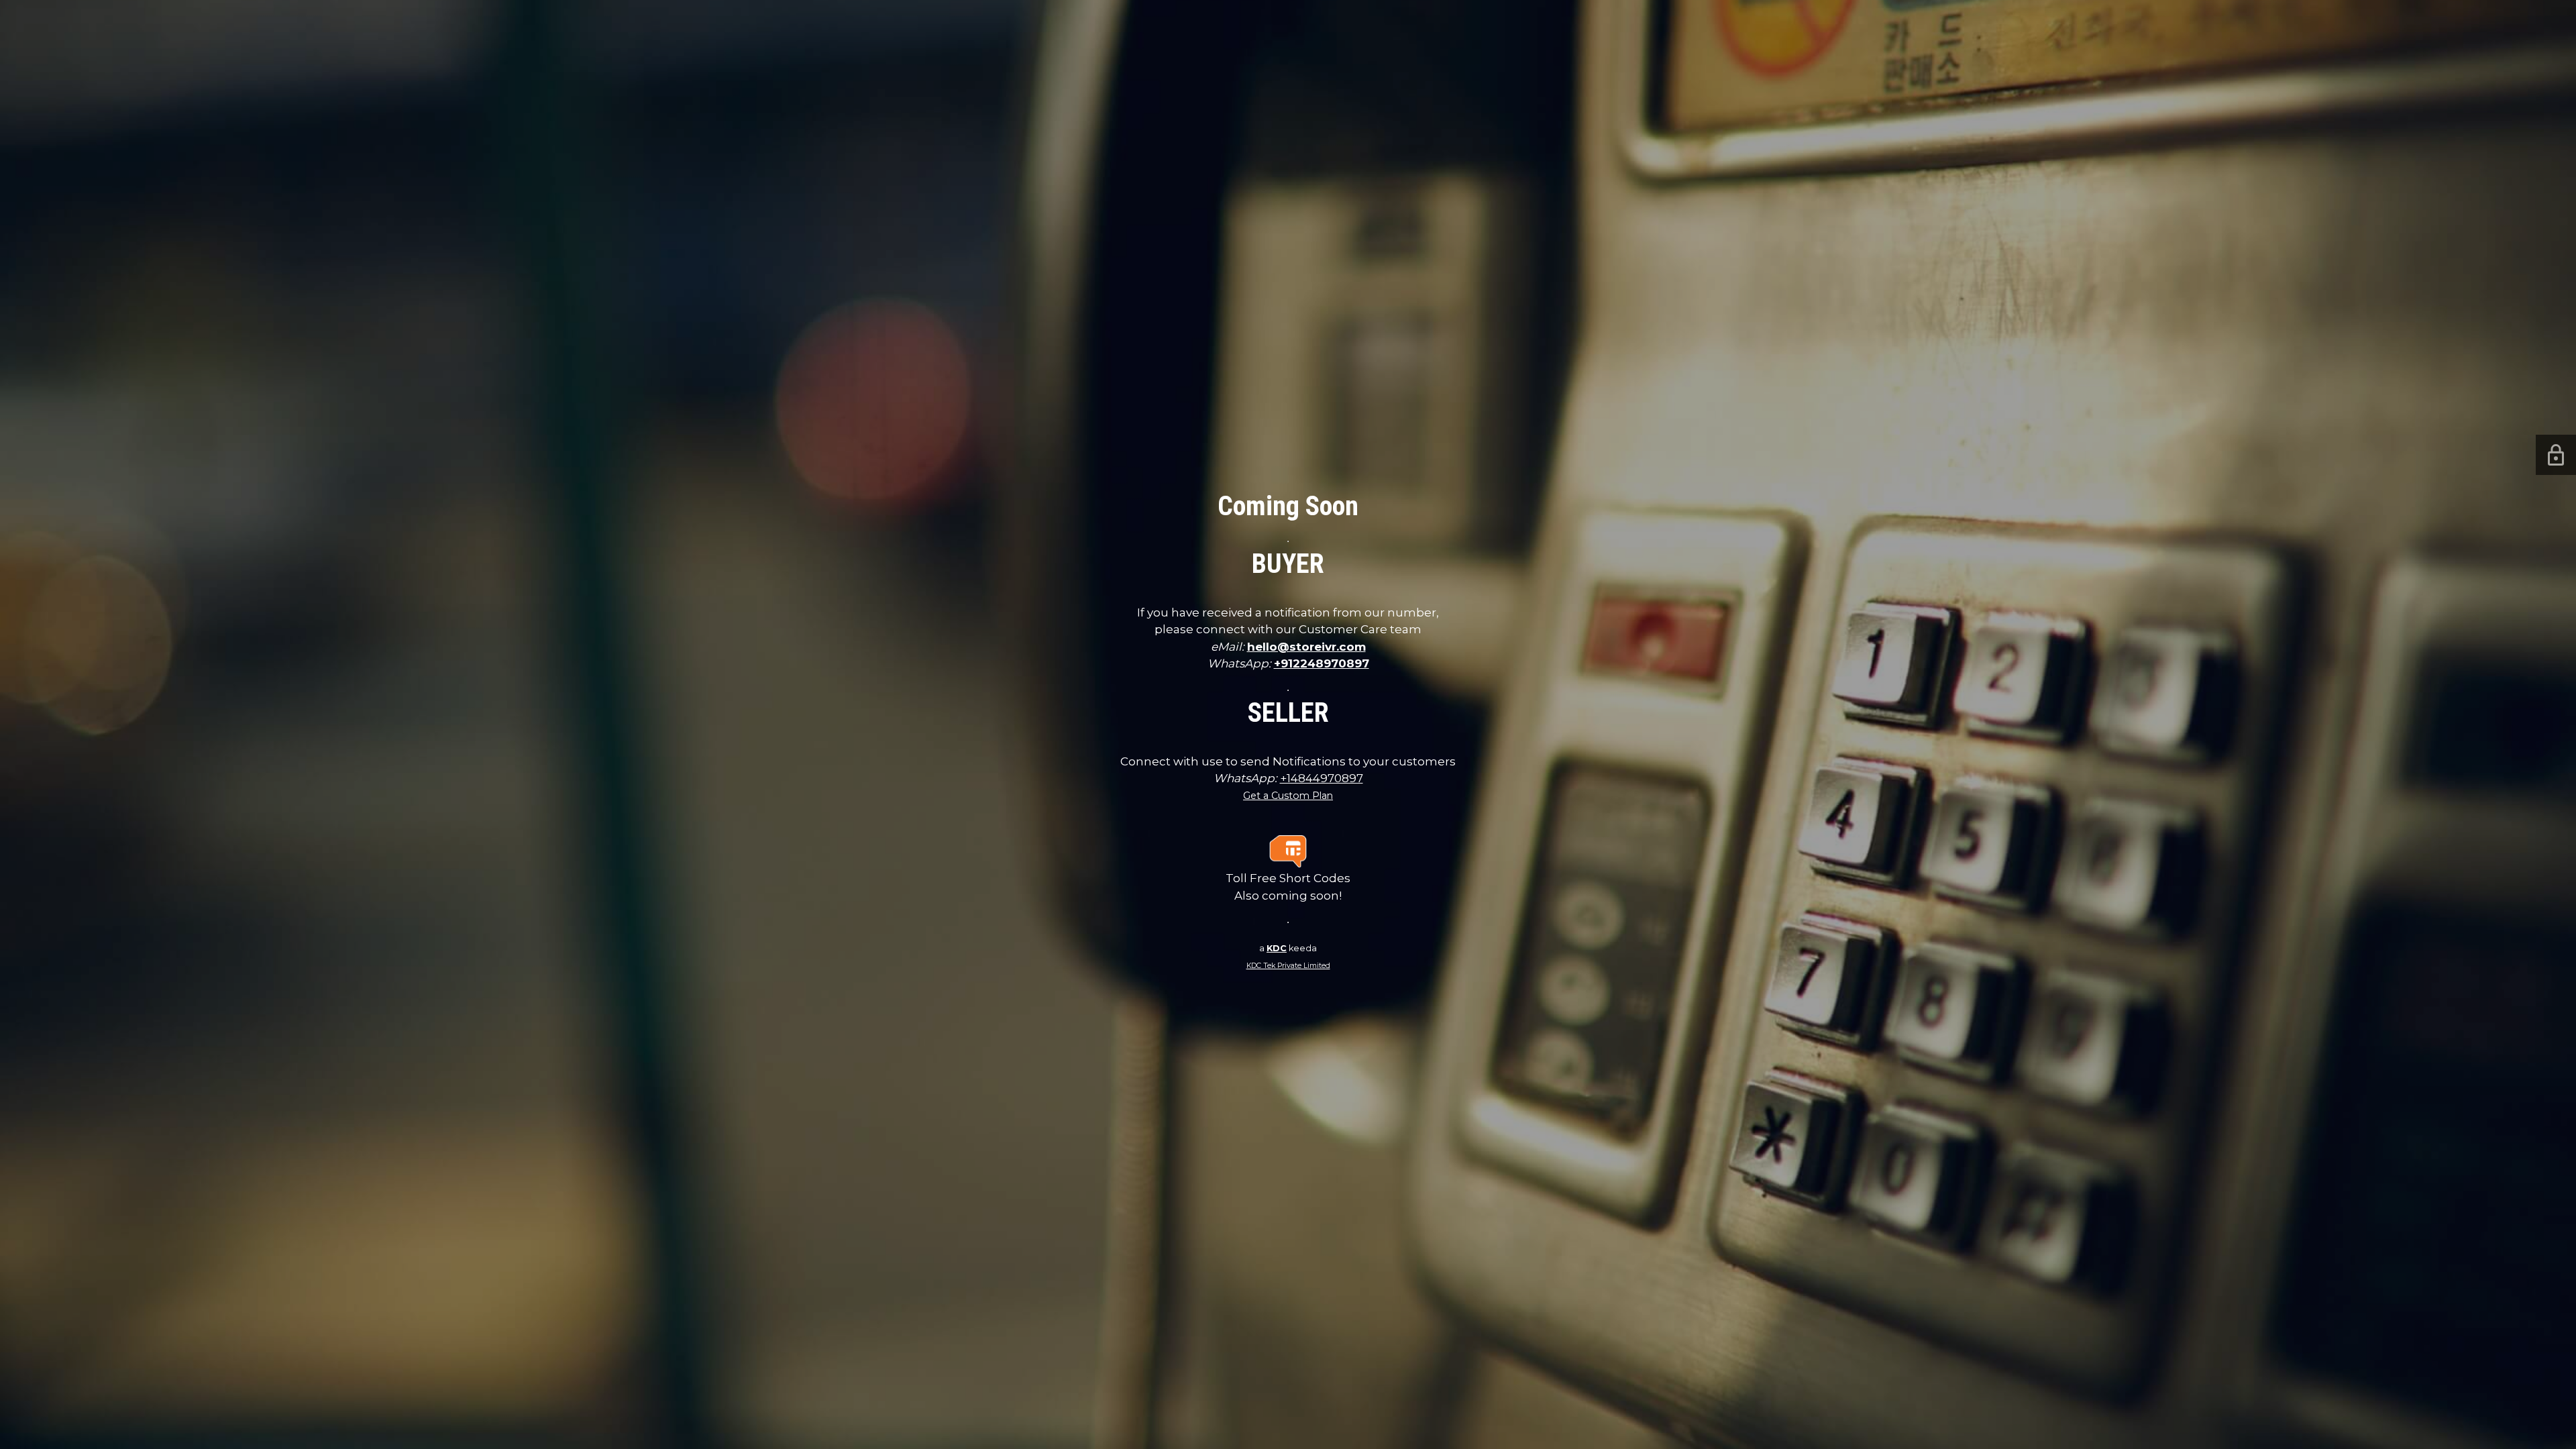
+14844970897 (1322, 778)
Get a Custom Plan (1288, 796)
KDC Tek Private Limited (1288, 966)
